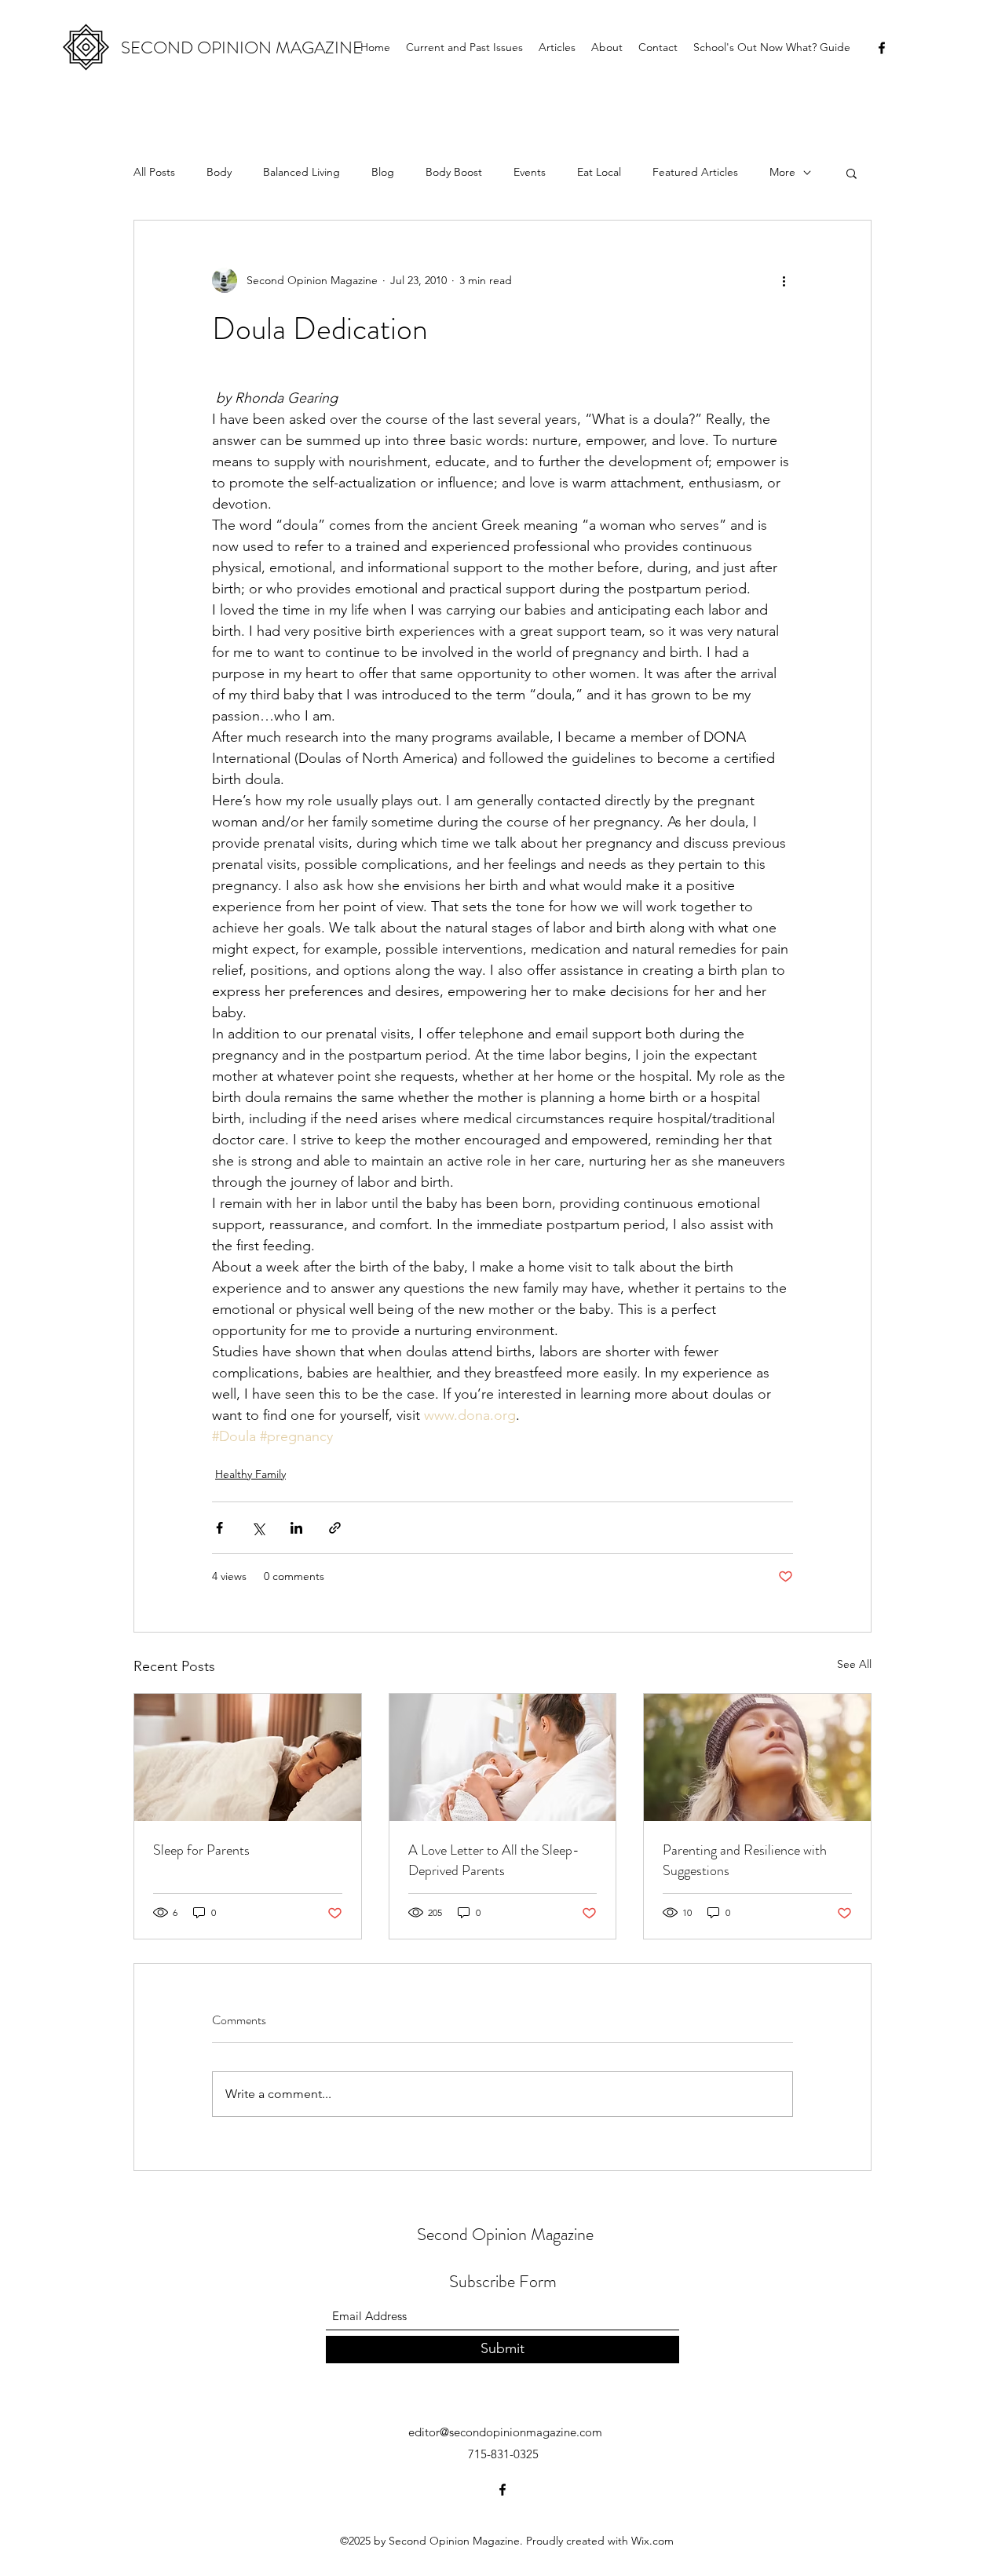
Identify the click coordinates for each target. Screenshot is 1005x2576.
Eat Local (599, 172)
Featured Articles (695, 172)
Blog (383, 172)
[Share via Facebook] (219, 1528)
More (782, 172)
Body (219, 172)
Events (530, 172)
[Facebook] (882, 48)
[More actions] (784, 280)
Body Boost (454, 172)
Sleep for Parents (201, 1850)
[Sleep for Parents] (248, 1757)
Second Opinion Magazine (505, 2234)
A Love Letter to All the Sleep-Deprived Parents (494, 1860)
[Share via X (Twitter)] (258, 1528)
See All (854, 1664)
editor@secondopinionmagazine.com (505, 2432)
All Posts (154, 172)
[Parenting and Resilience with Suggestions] (757, 1757)
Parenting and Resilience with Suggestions (745, 1860)
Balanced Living (301, 172)
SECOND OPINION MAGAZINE (242, 47)
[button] (852, 173)
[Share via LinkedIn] (296, 1528)
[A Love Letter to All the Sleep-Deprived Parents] (503, 1757)
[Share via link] (335, 1528)
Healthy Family (250, 1474)
